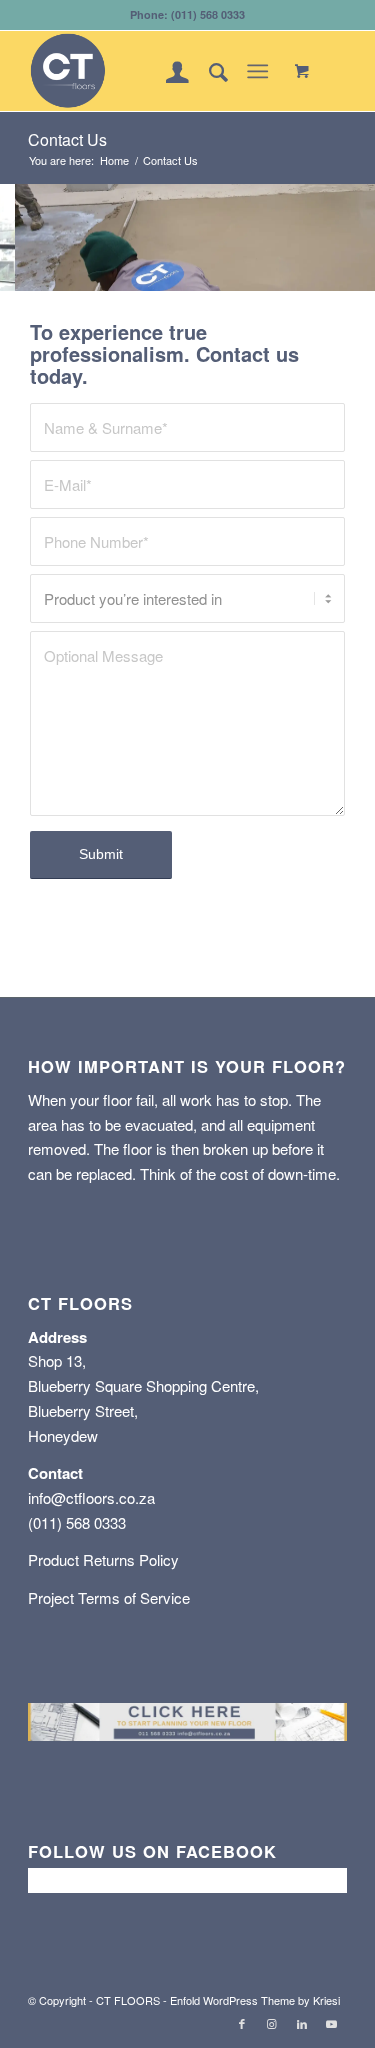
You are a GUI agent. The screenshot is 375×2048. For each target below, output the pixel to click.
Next (357, 237)
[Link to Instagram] (272, 2023)
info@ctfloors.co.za (91, 1497)
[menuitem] (167, 71)
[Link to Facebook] (242, 2023)
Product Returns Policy (103, 1559)
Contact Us (67, 139)
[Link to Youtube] (332, 2023)
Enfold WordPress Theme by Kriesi (255, 2000)
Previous (17, 237)
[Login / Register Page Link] (167, 71)
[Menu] (257, 71)
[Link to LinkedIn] (302, 2023)
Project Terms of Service (109, 1597)
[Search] (208, 71)
